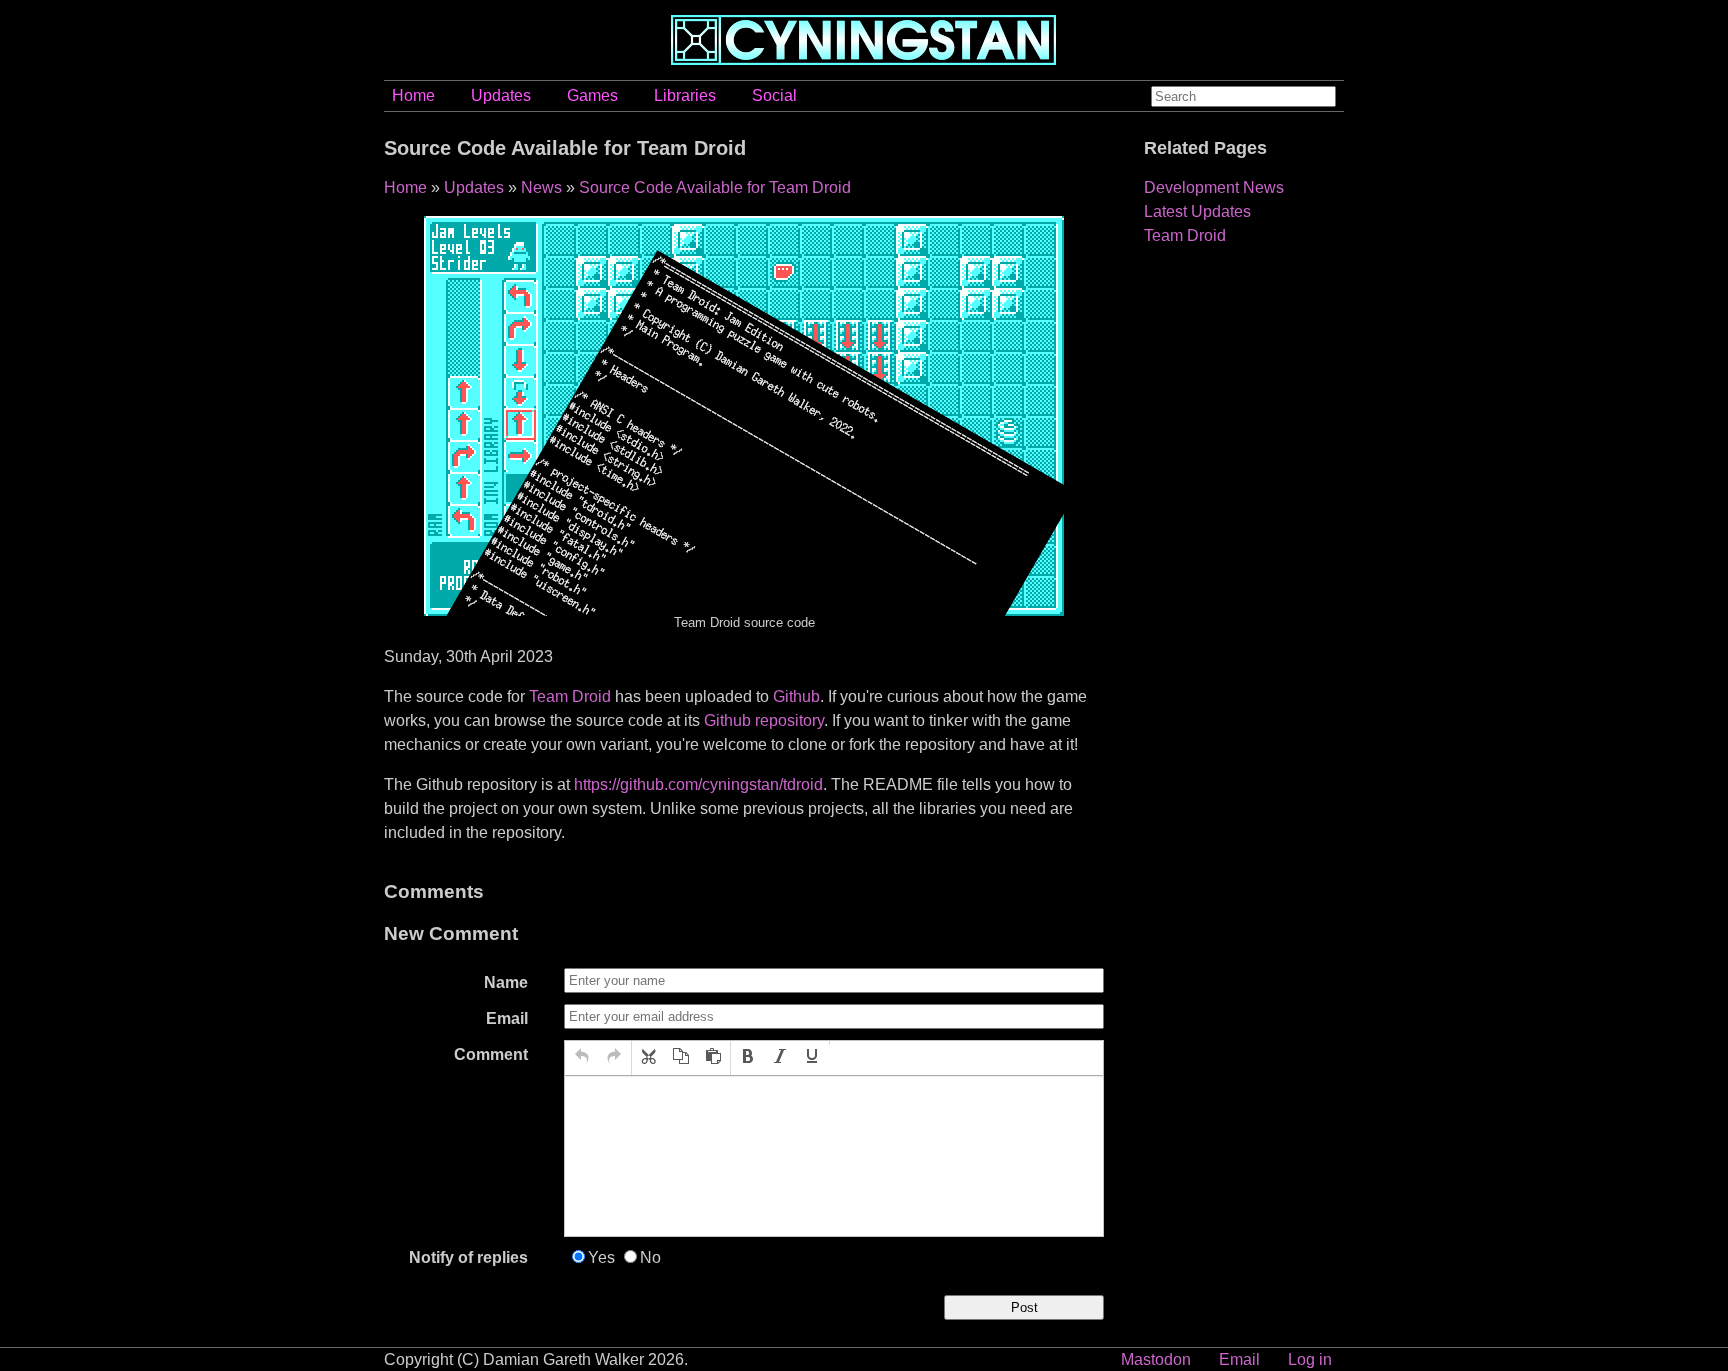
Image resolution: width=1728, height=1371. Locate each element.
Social (774, 95)
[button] (582, 1058)
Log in (1310, 1359)
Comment (491, 1054)
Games (592, 95)
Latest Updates (1197, 211)
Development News (1214, 187)
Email (507, 1018)
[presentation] (582, 1058)
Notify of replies (468, 1257)
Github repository (764, 720)
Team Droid (570, 696)
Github (796, 696)
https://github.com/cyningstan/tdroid (698, 784)
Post (1024, 1307)
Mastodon (1156, 1359)
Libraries (685, 95)
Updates (501, 95)
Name (506, 982)
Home (413, 95)
